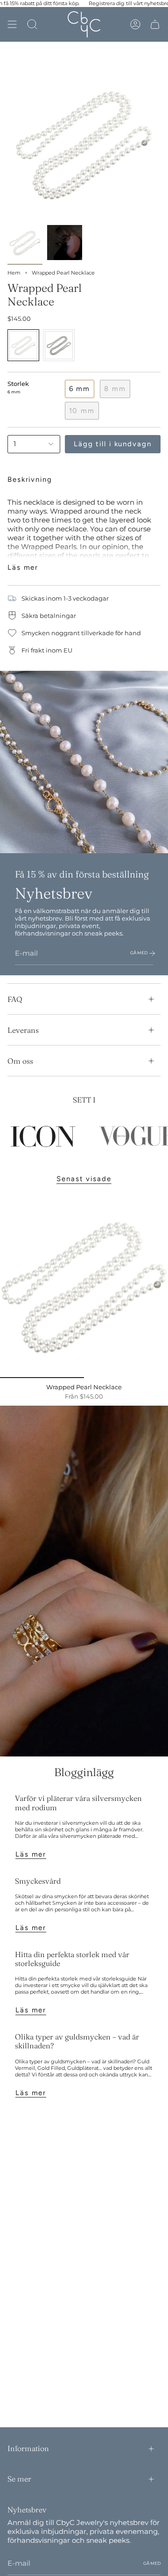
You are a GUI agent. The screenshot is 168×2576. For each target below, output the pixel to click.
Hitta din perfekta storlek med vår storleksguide (72, 1959)
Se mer (19, 2479)
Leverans (23, 1030)
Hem (14, 273)
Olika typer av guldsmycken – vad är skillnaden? (77, 2041)
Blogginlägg (84, 1772)
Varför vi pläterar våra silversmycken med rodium (78, 1803)
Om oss (20, 1061)
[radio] (23, 345)
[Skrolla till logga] (43, 1137)
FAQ (15, 999)
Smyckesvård (38, 1881)
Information (28, 2448)
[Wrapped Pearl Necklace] (84, 1285)
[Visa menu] (12, 24)
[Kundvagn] (155, 24)
